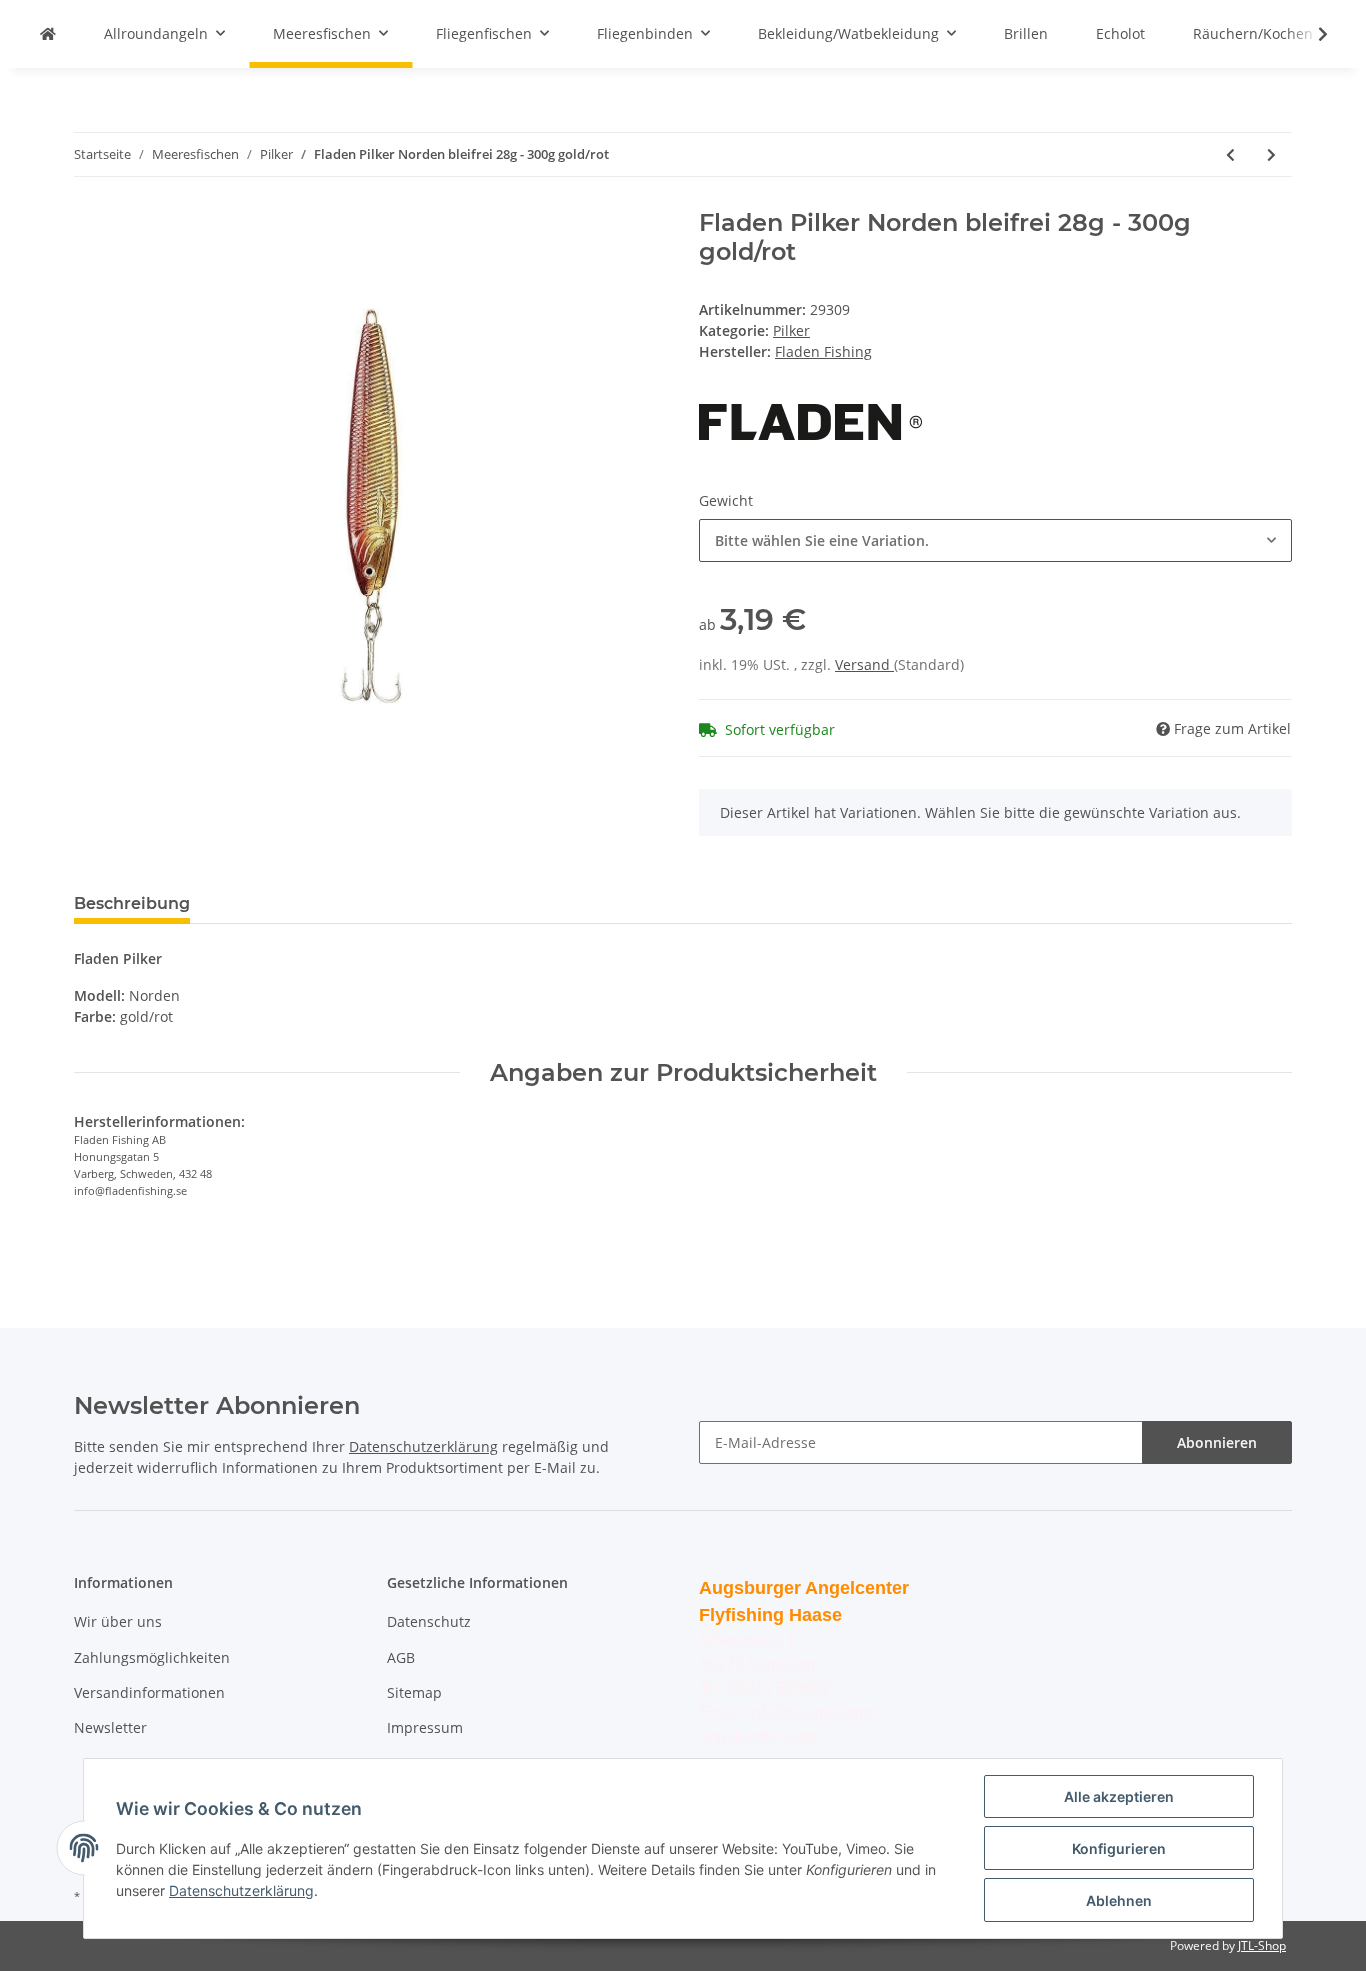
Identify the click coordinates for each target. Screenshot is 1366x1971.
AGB (401, 1657)
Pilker (791, 330)
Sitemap (414, 1692)
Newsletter (110, 1727)
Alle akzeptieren (1119, 1796)
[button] (995, 540)
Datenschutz (429, 1621)
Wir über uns (118, 1621)
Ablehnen (1119, 1900)
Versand (864, 664)
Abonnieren (1217, 1442)
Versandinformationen (149, 1692)
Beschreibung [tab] (132, 903)
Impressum (425, 1727)
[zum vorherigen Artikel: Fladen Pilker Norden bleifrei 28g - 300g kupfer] (1230, 154)
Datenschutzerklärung (423, 1446)
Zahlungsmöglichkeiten (152, 1657)
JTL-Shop (1262, 1945)
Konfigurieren (1119, 1848)
